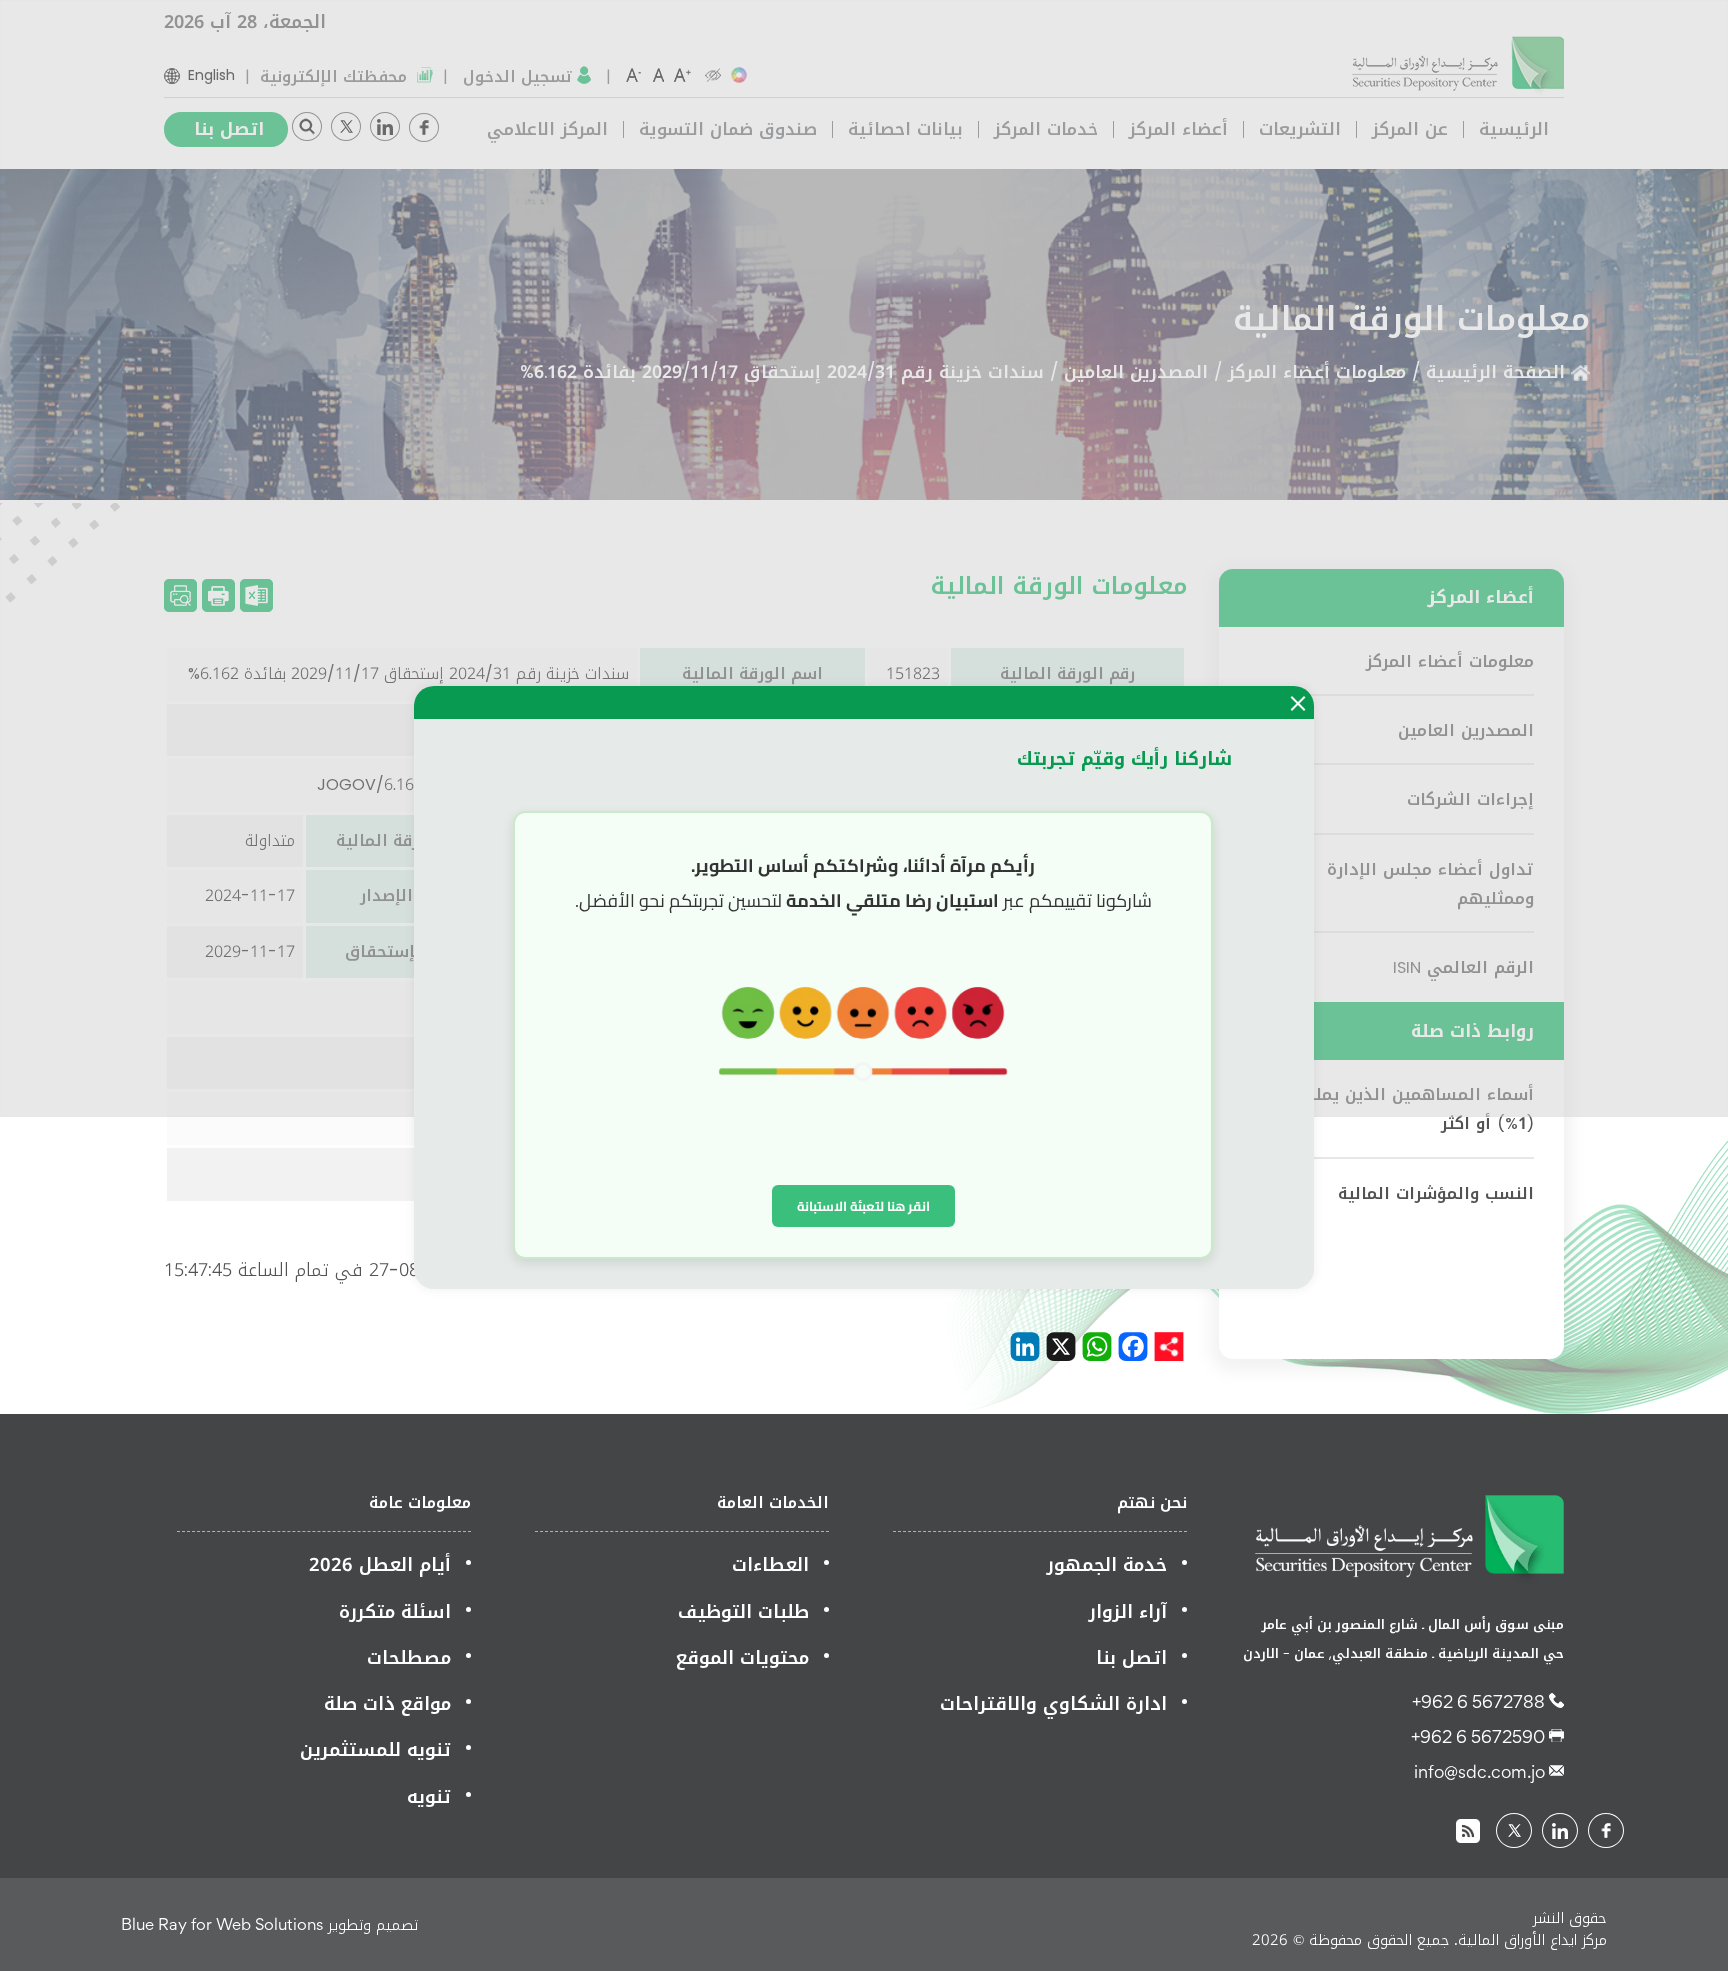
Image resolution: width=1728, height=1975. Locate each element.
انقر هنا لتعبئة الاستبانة (863, 1206)
